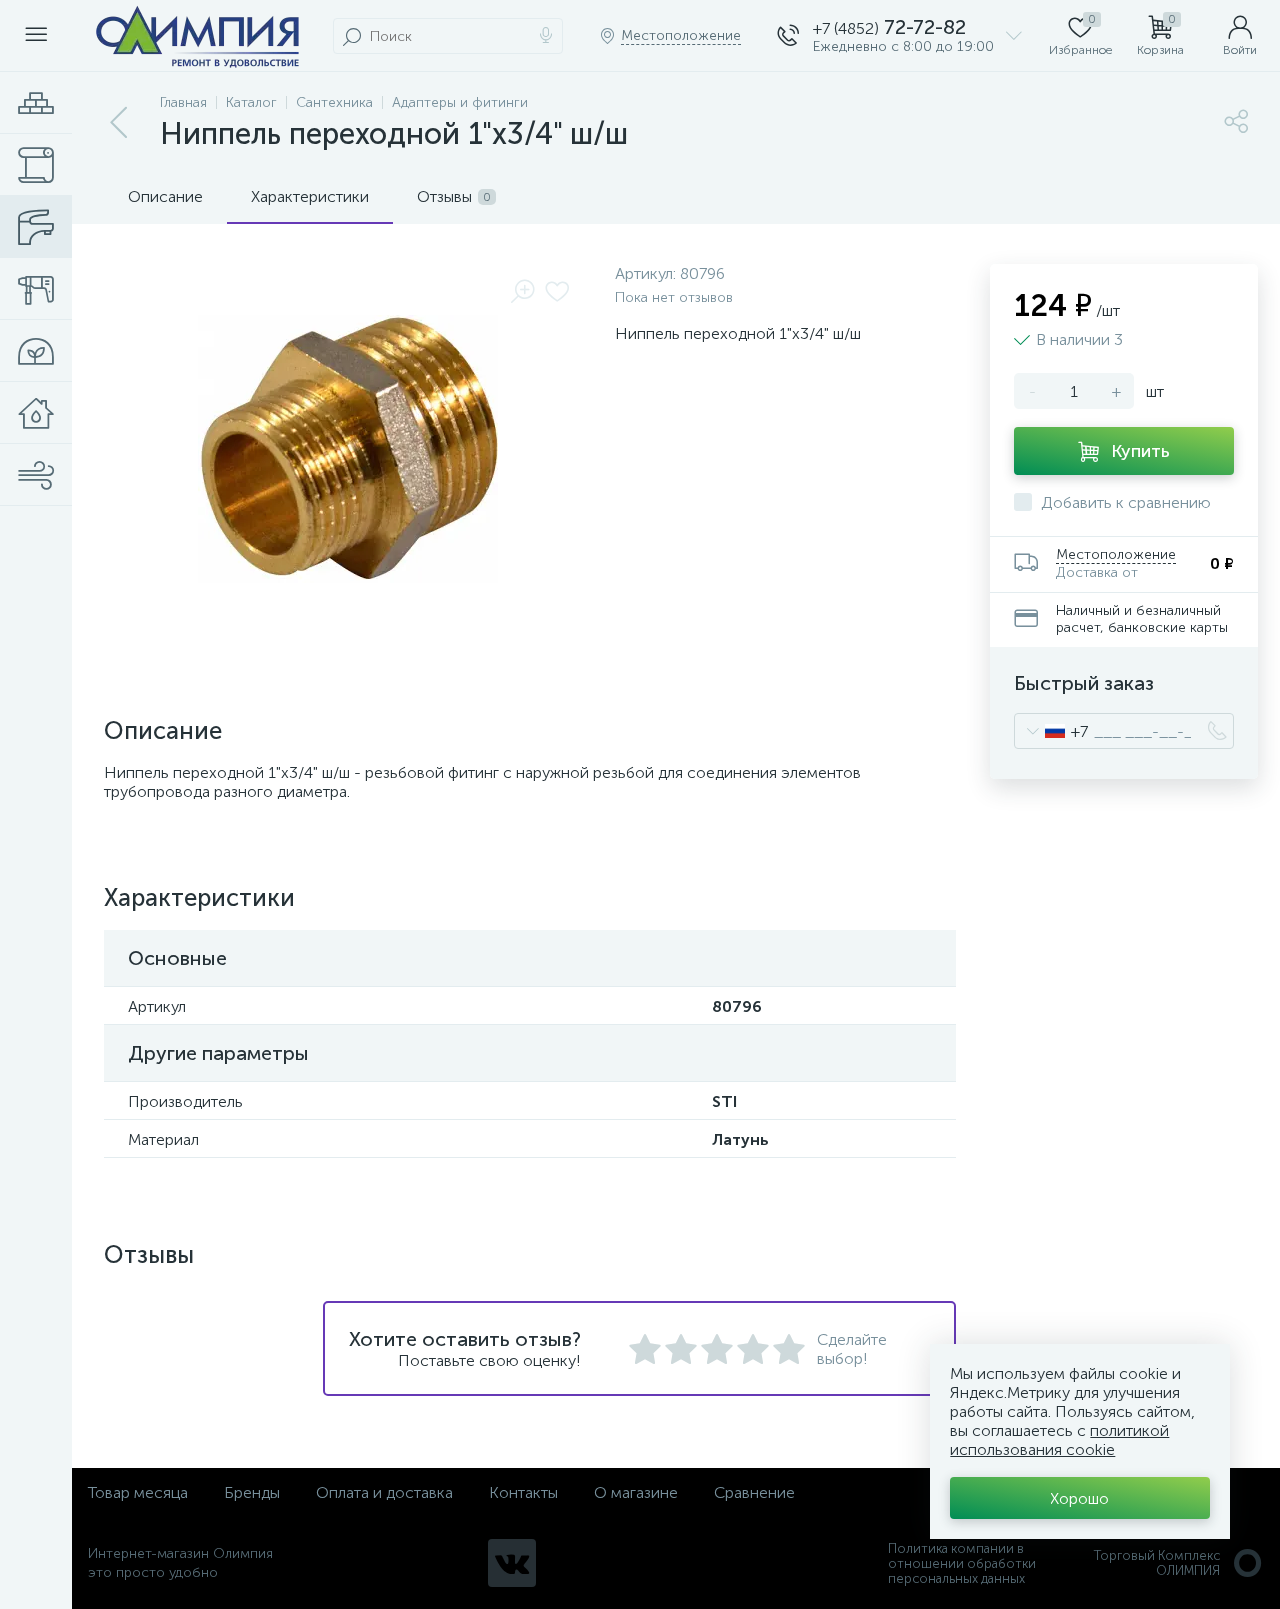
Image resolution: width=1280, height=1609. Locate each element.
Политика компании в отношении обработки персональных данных (962, 1563)
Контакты (523, 1492)
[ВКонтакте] (512, 1563)
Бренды (252, 1492)
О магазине (636, 1492)
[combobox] (1051, 731)
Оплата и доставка (384, 1492)
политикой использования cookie (1059, 1440)
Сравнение (754, 1492)
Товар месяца (138, 1492)
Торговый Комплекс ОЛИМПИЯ (1157, 1563)
